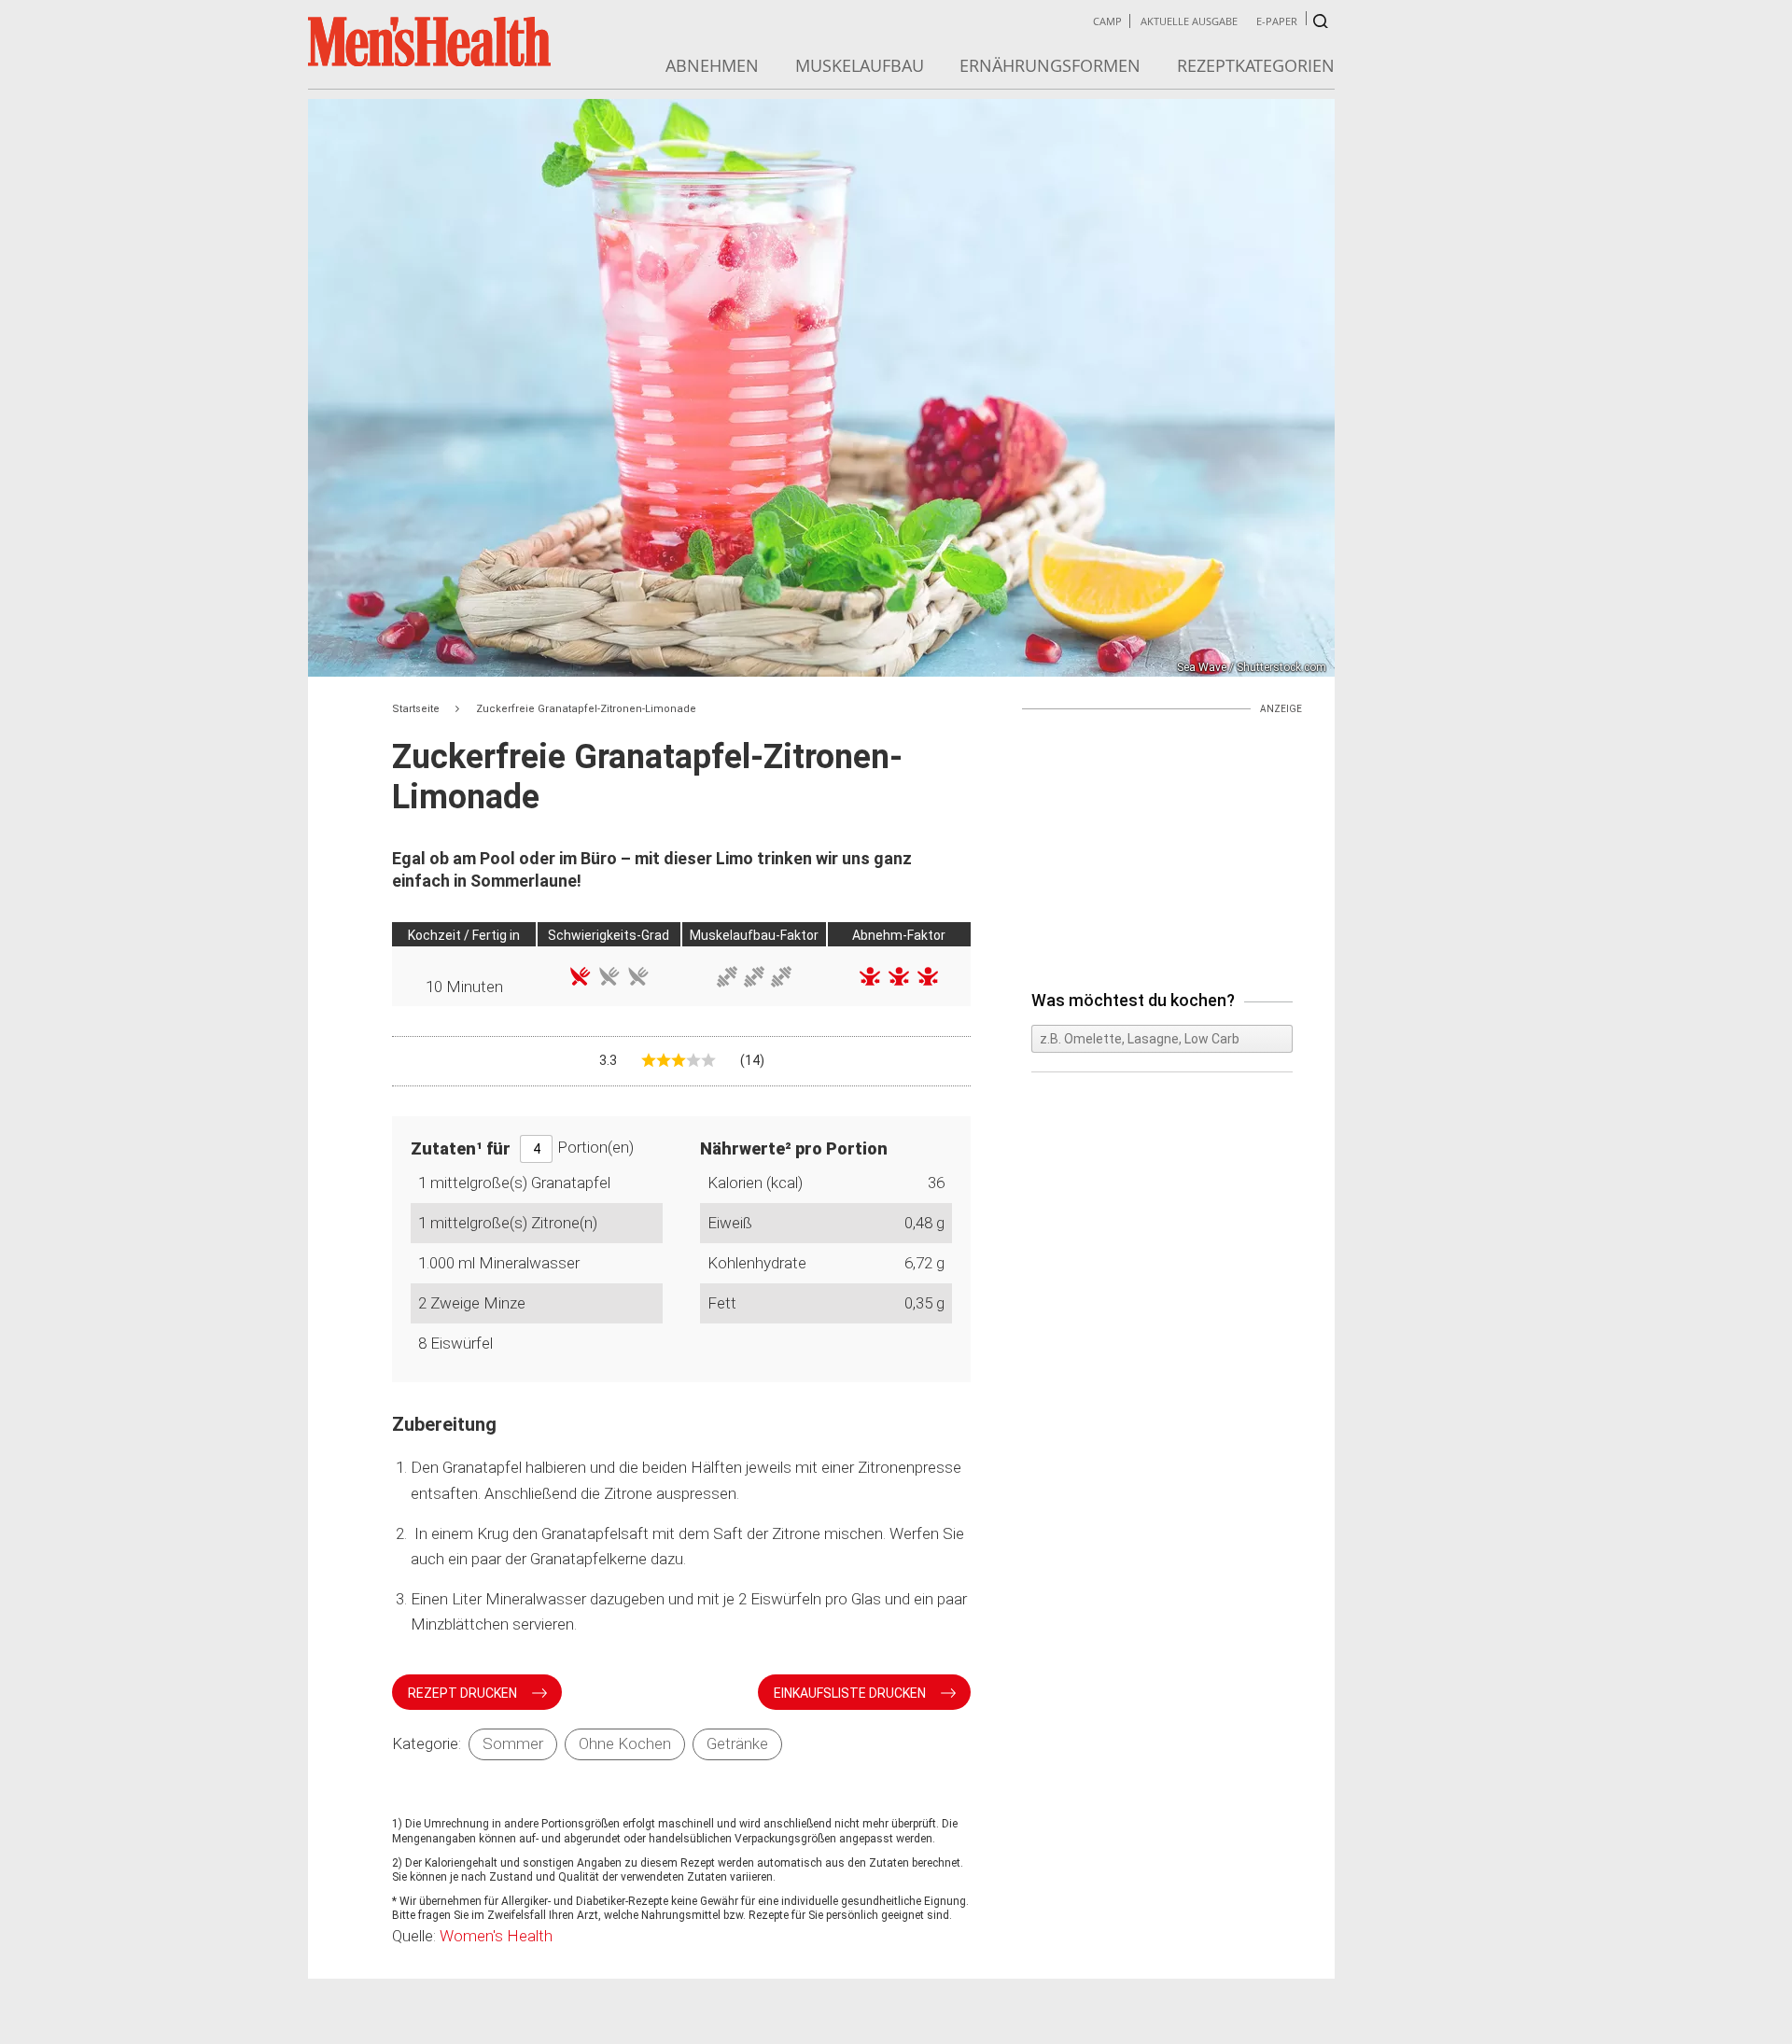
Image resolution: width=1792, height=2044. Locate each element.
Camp (1107, 21)
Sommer (513, 1743)
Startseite (416, 709)
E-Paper (1277, 21)
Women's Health (496, 1936)
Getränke (737, 1743)
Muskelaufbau (860, 65)
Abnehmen (712, 65)
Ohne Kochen (625, 1743)
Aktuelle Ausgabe (1189, 21)
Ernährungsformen (1050, 65)
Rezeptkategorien (1256, 65)
